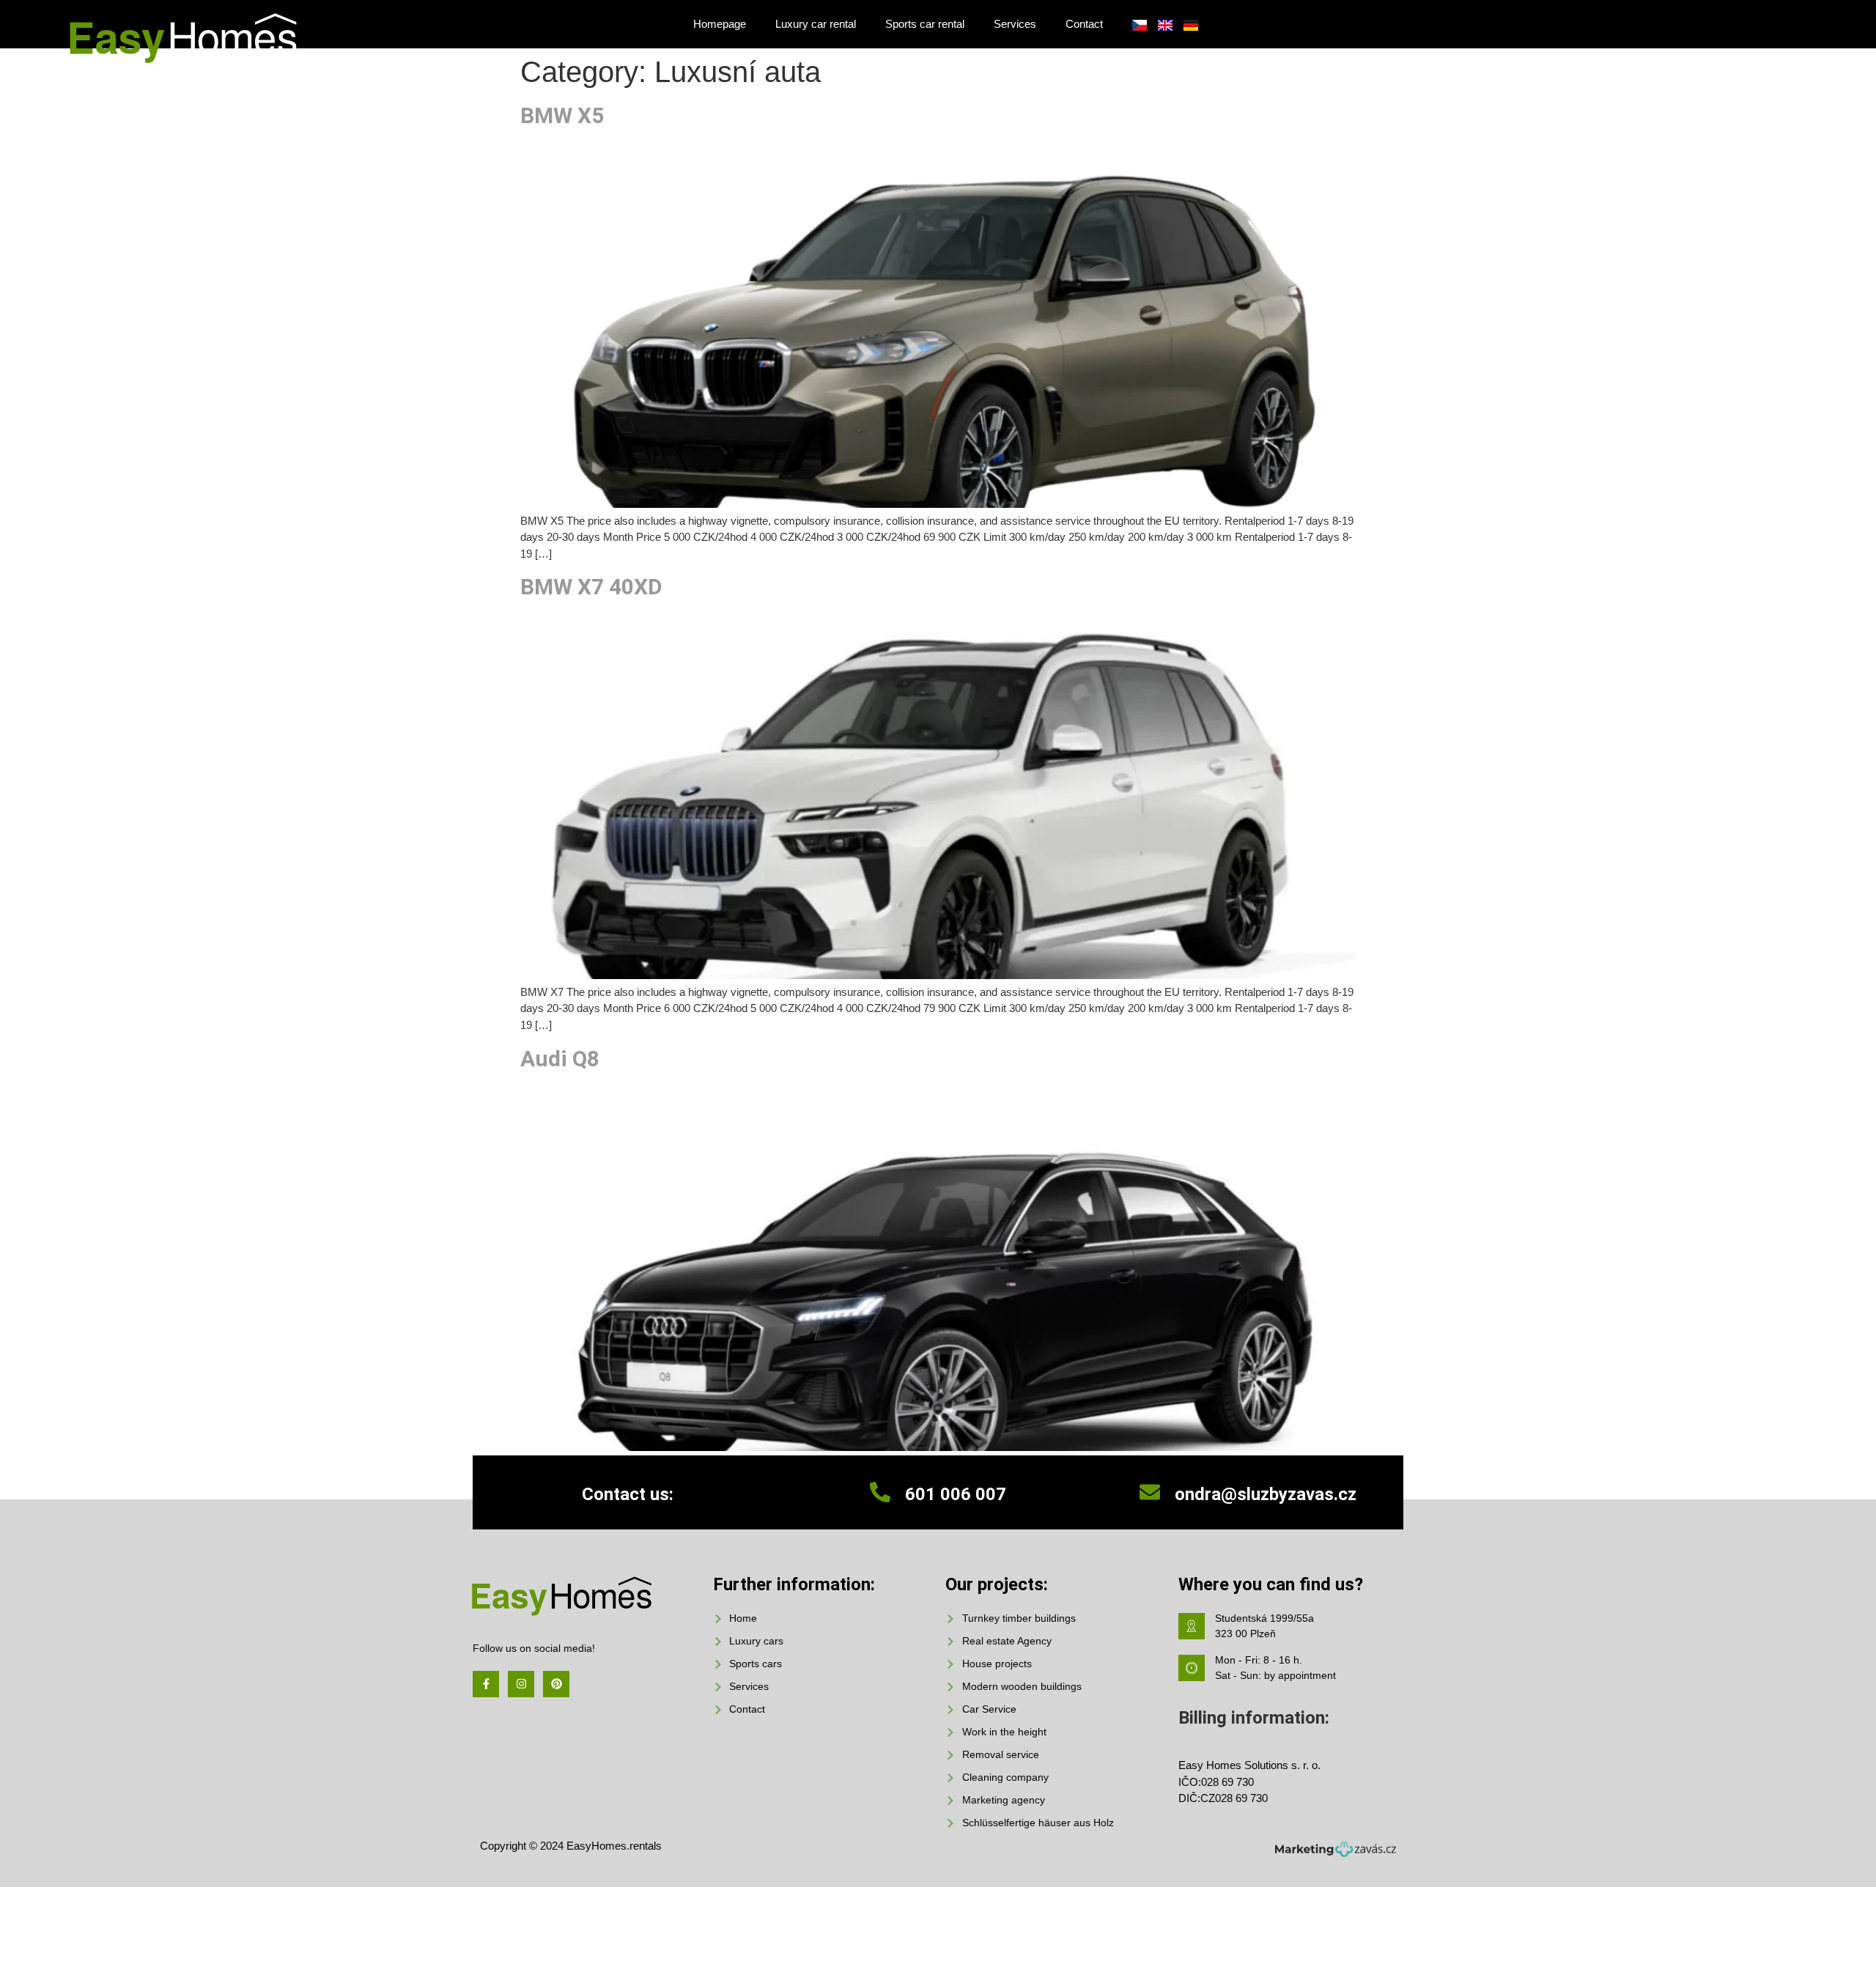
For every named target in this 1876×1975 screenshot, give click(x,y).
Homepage (720, 24)
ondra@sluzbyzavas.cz (1266, 1494)
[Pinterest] (556, 1684)
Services (1015, 24)
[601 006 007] (880, 1492)
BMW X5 (562, 115)
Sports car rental (925, 24)
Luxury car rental (816, 24)
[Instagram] (521, 1684)
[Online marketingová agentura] (1336, 1853)
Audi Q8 (560, 1059)
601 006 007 (956, 1494)
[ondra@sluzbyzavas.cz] (1150, 1492)
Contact (1084, 24)
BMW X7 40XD (591, 587)
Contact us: (628, 1494)
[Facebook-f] (486, 1684)
